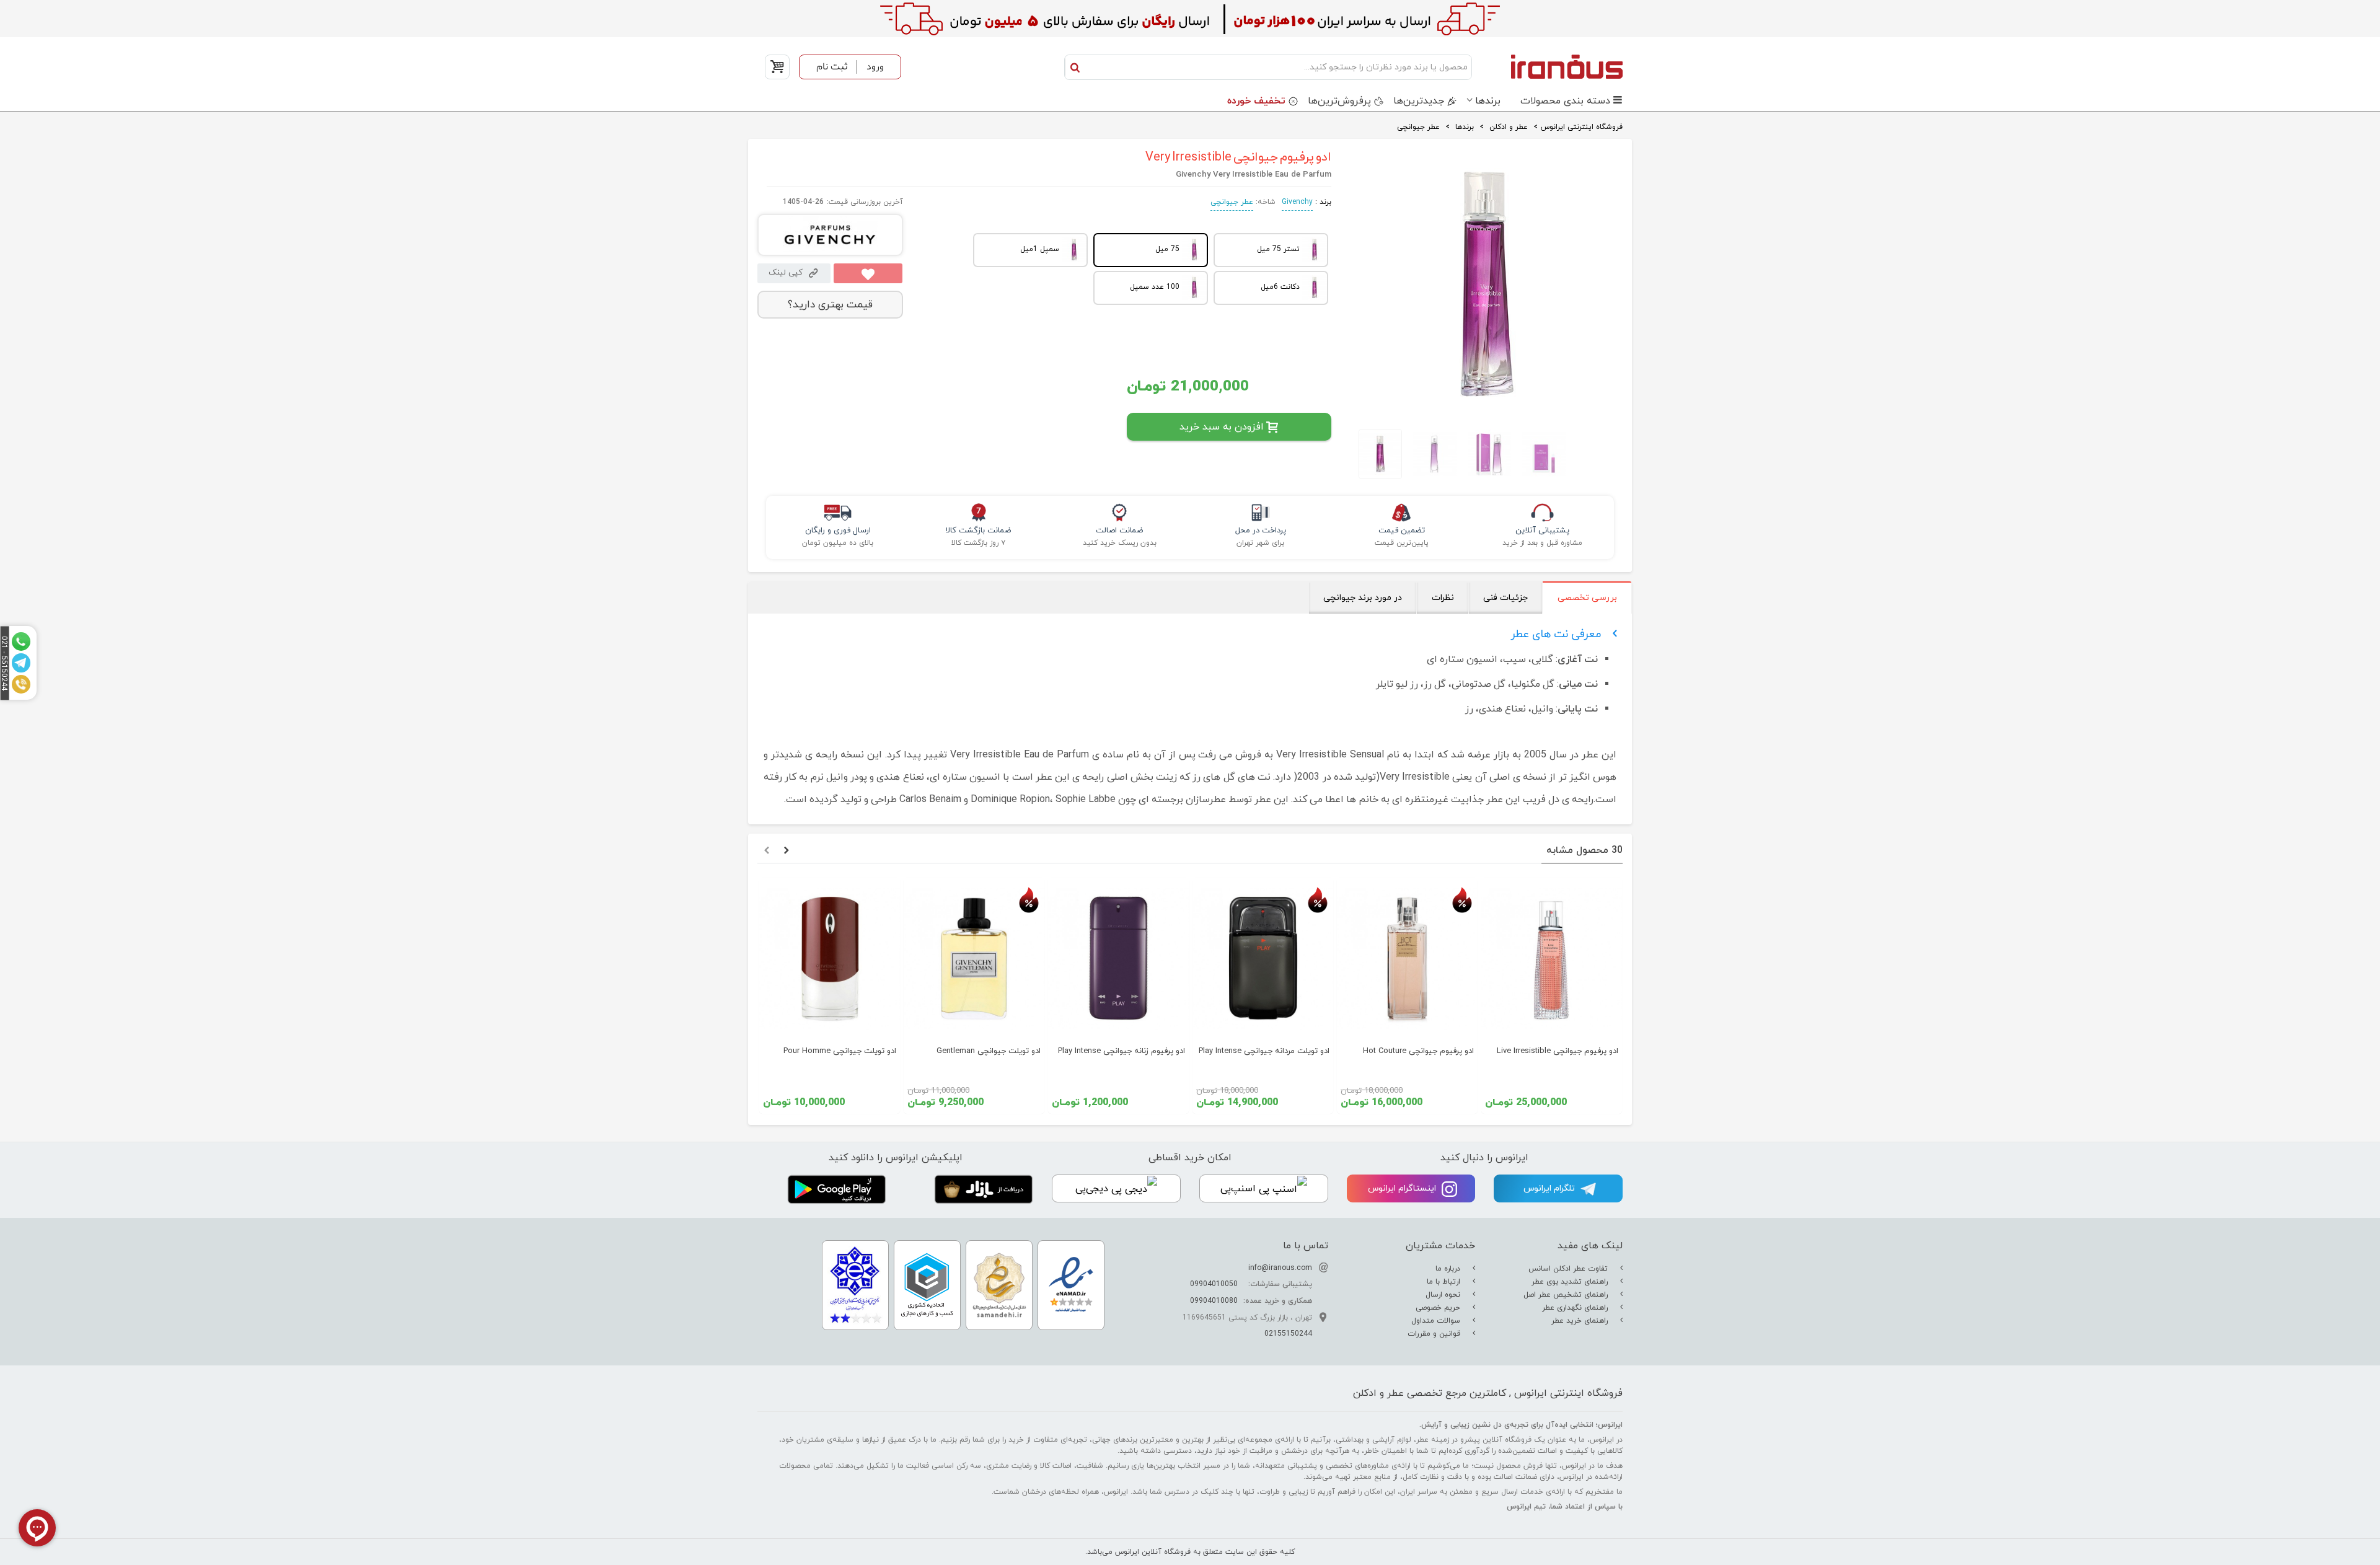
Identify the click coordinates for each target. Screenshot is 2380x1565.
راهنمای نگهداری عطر (1576, 1308)
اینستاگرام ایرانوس (1403, 1188)
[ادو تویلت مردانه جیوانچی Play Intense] (1263, 959)
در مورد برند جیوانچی (1363, 598)
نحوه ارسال (1444, 1295)
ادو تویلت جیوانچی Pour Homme (840, 1051)
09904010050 (1214, 1284)
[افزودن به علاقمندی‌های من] (868, 273)
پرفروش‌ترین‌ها (1339, 101)
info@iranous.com (1280, 1268)
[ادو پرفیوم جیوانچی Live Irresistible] (1552, 959)
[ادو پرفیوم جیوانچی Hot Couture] (1407, 959)
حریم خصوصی (1439, 1308)
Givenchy (1297, 202)
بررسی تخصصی (1587, 598)
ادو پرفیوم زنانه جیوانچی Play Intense (1122, 1051)
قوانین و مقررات (1435, 1334)
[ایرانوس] (1550, 66)
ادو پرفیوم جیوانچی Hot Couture (1418, 1051)
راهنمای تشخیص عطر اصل (1567, 1295)
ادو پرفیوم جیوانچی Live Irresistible (1558, 1051)
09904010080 (1214, 1301)
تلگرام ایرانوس (1550, 1188)
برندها (1488, 101)
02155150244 (1288, 1334)
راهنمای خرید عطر (1581, 1321)
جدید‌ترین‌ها (1419, 101)
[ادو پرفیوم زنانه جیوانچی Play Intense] (1118, 959)
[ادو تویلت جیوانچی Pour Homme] (830, 959)
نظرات (1443, 598)
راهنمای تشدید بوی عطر (1571, 1282)
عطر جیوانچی (1232, 202)
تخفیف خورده (1256, 101)
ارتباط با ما (1445, 1282)
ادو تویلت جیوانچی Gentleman (989, 1051)
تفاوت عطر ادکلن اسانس (1569, 1269)
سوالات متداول (1437, 1321)
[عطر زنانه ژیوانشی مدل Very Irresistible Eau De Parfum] (1486, 409)
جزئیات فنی (1505, 598)
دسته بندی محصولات (1565, 101)
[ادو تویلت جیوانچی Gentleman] (974, 959)
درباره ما (1449, 1269)
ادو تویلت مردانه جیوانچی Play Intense (1264, 1051)
